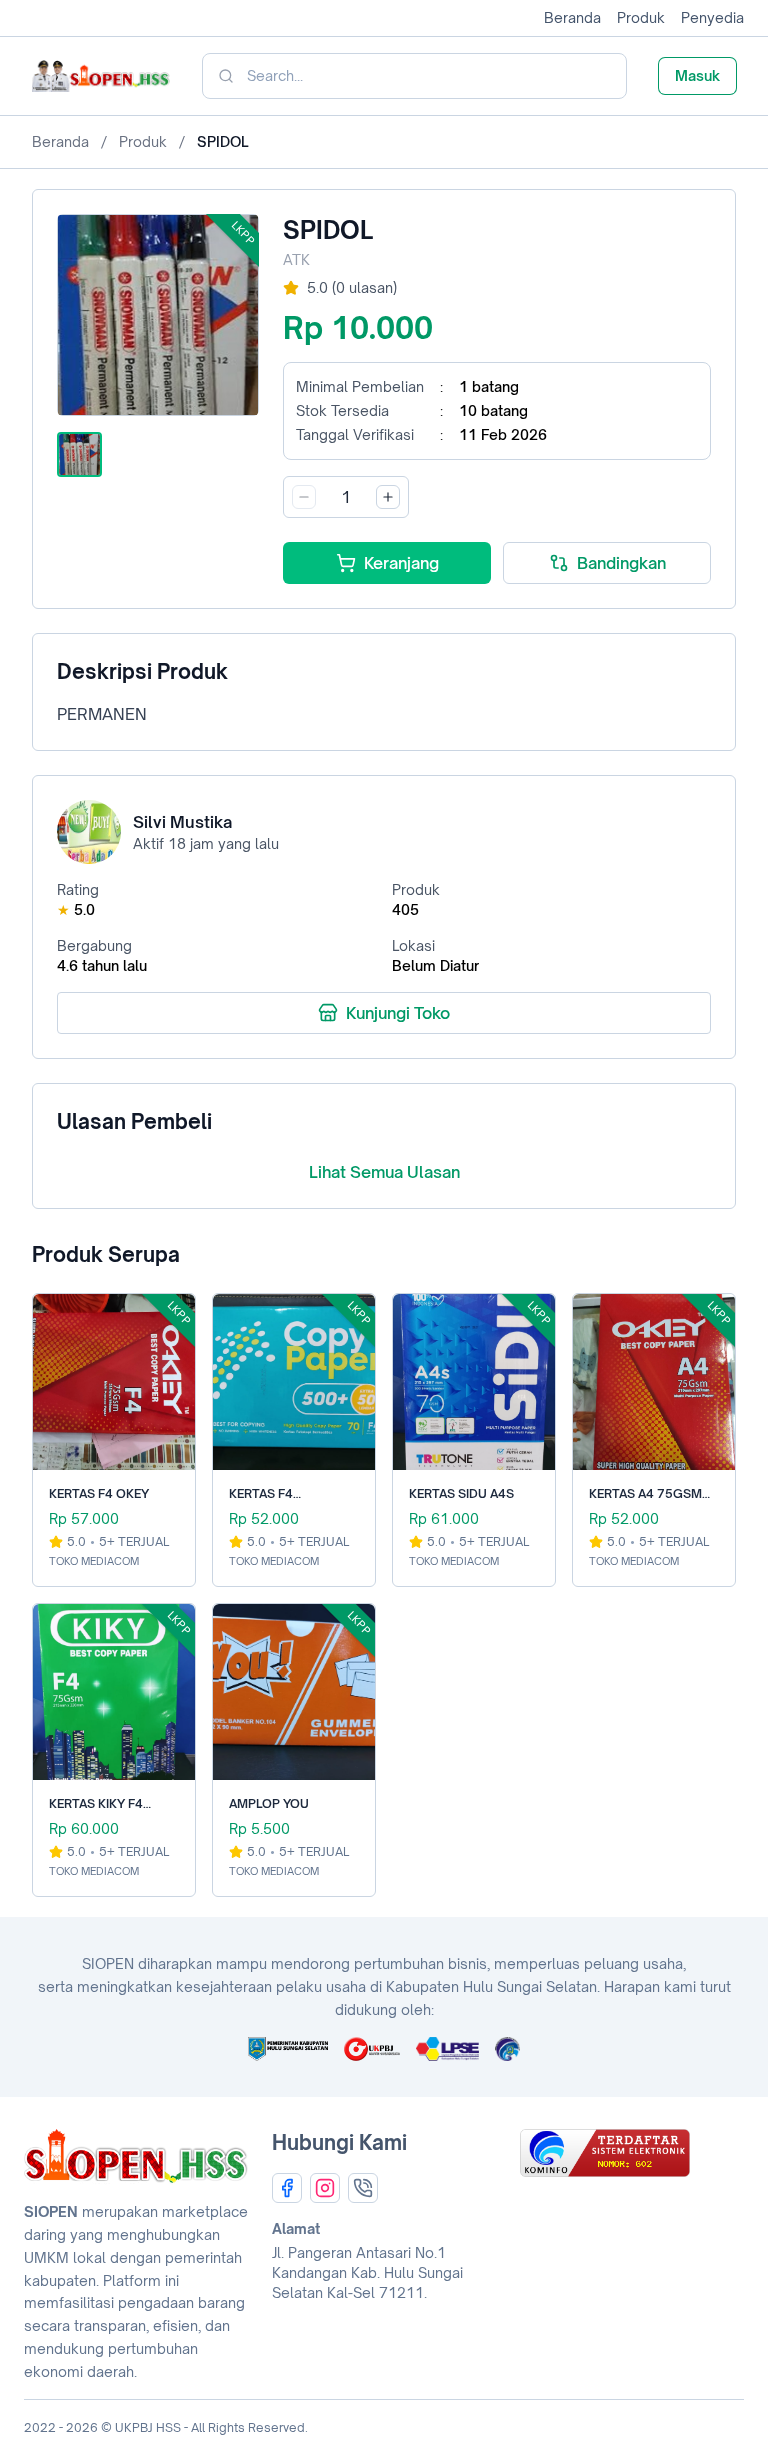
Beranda (572, 17)
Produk (641, 17)
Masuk (697, 75)
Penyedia (712, 17)
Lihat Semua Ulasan (384, 1172)
